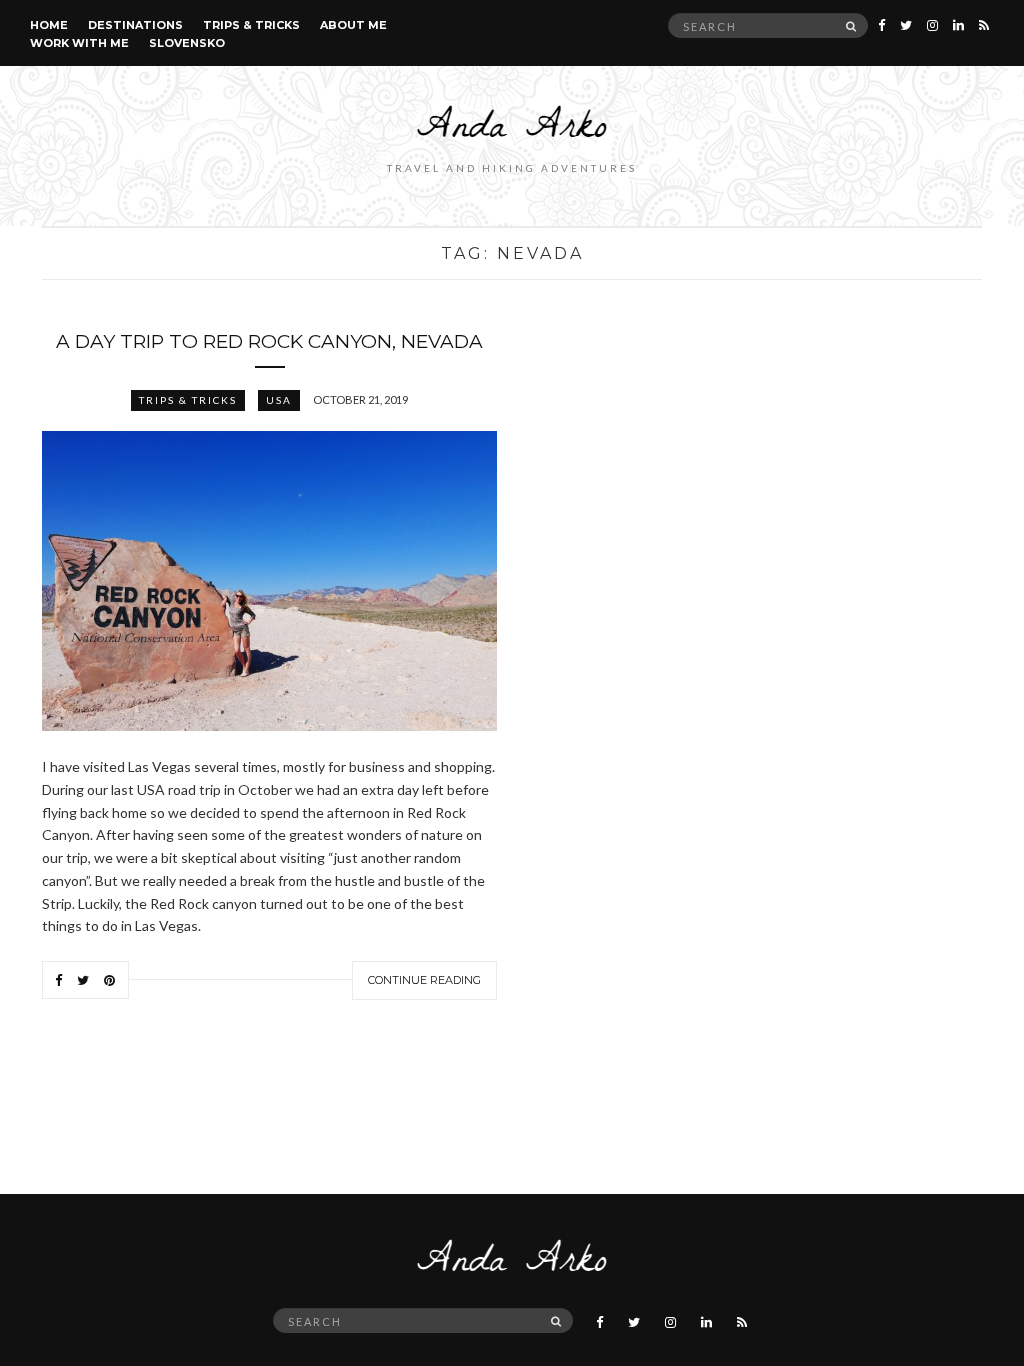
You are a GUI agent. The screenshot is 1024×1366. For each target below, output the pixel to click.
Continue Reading (424, 980)
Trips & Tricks (251, 25)
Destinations (135, 25)
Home (49, 25)
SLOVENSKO (187, 43)
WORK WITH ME (79, 43)
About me (353, 25)
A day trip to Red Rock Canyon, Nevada (269, 341)
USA (279, 400)
